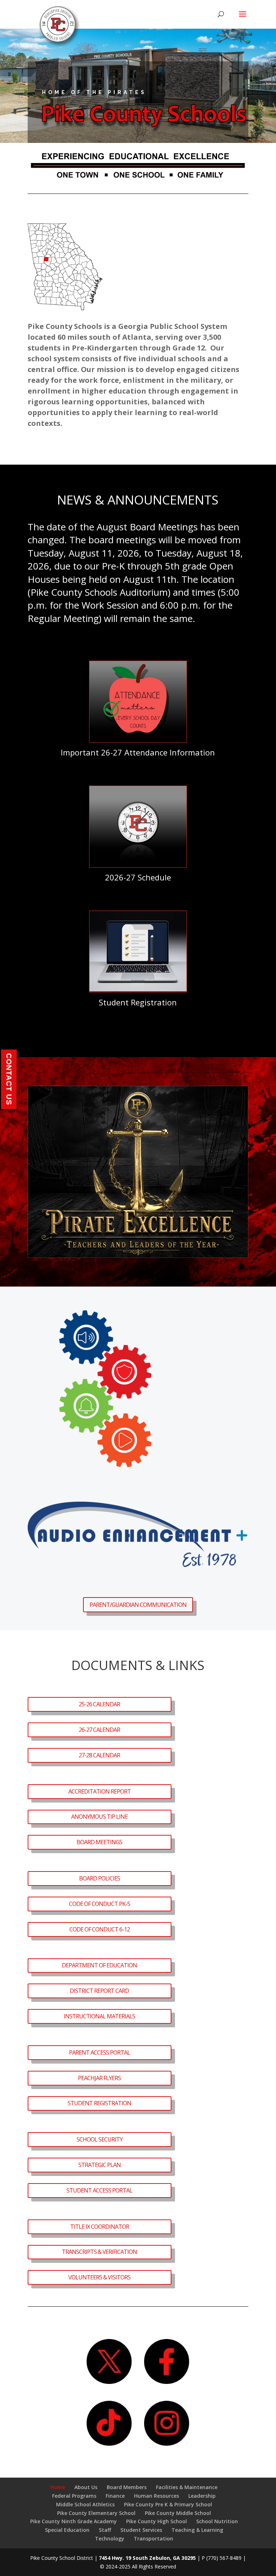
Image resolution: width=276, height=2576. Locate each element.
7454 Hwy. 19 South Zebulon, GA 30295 (147, 2558)
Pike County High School (157, 2521)
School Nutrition (217, 2521)
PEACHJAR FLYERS (99, 2078)
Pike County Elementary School (96, 2513)
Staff (105, 2530)
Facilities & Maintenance (187, 2487)
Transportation (153, 2538)
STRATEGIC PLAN (100, 2165)
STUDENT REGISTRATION (99, 2103)
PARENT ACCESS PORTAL (100, 2052)
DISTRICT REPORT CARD (99, 1991)
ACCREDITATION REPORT (100, 1791)
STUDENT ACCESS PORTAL (99, 2190)
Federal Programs (74, 2496)
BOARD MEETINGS (99, 1842)
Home (58, 2487)
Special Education (67, 2530)
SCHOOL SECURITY (100, 2139)
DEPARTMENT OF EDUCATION (99, 1965)
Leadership (202, 2496)
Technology (110, 2538)
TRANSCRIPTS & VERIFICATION (99, 2252)
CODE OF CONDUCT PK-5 (100, 1904)
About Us (86, 2487)
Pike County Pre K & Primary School (168, 2504)
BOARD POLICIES (100, 1878)
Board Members (127, 2487)
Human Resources (157, 2496)
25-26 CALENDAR (99, 1704)
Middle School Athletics (85, 2504)
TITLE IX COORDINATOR (100, 2227)
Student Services (141, 2530)
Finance (115, 2496)
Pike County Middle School (178, 2513)
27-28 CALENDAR (99, 1755)
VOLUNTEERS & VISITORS (99, 2277)
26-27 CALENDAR (99, 1730)
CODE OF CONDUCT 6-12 (100, 1929)
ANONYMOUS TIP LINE (99, 1817)
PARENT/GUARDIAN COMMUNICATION (138, 1605)
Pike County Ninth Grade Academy (73, 2521)
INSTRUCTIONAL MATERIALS (99, 2016)
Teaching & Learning (197, 2530)
